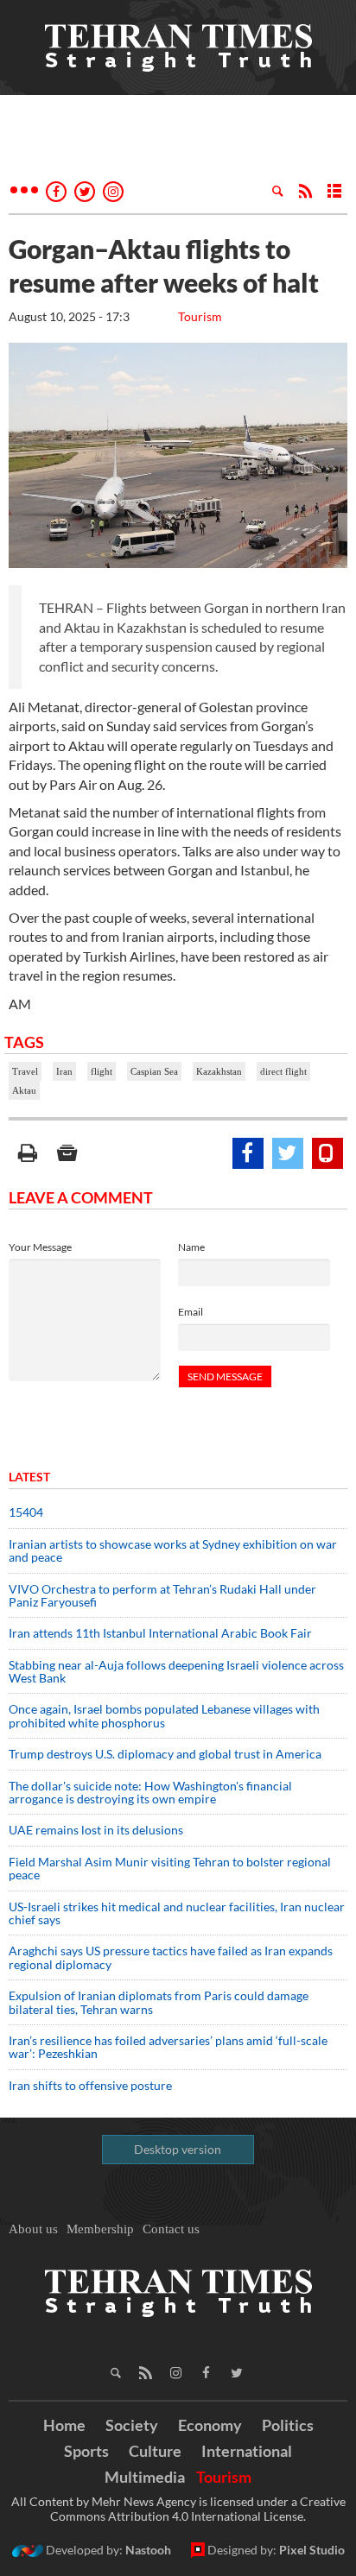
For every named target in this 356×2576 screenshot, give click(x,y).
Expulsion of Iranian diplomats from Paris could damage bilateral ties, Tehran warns (159, 2002)
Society (132, 2425)
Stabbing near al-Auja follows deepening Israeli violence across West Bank (176, 1671)
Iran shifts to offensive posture (90, 2085)
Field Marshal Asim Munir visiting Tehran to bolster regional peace (170, 1868)
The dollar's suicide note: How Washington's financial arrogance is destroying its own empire (150, 1792)
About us (33, 2229)
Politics (288, 2425)
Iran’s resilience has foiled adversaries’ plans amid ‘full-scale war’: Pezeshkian (168, 2047)
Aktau (24, 1090)
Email (191, 1312)
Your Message (40, 1247)
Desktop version (178, 2149)
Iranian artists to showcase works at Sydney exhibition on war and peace (173, 1550)
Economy (210, 2425)
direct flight (283, 1071)
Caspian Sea (154, 1071)
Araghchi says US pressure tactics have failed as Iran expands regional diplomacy (171, 1957)
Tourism (200, 316)
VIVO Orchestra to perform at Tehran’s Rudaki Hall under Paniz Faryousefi (162, 1595)
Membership (100, 2229)
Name (191, 1247)
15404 (26, 1512)
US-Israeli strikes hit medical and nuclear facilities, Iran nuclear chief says (177, 1913)
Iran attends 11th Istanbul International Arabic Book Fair (160, 1633)
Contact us (171, 2229)
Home (64, 2425)
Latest (29, 1477)
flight (102, 1071)
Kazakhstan (219, 1071)
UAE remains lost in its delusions (96, 1830)
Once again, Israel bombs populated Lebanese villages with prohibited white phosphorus (164, 1715)
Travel (25, 1071)
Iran (64, 1071)
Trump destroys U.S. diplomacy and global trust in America (165, 1754)
